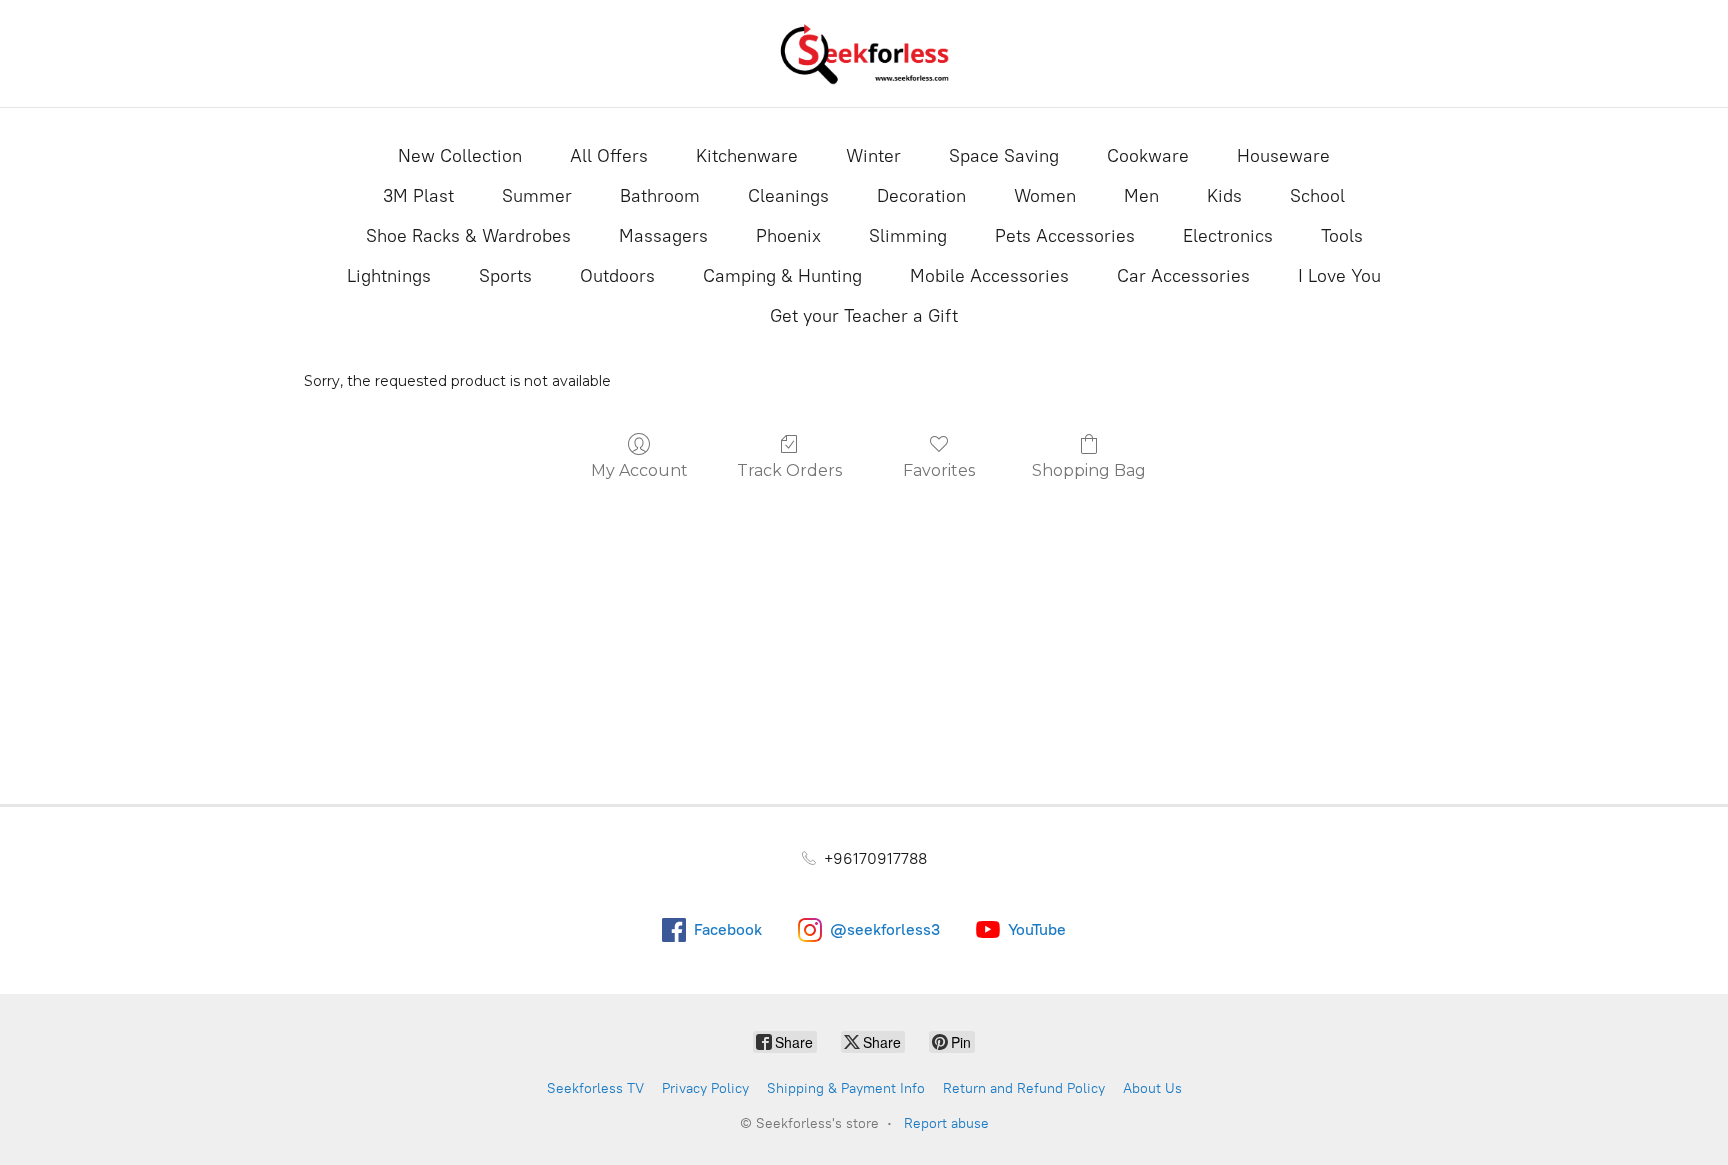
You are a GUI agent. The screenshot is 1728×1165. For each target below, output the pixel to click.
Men (1141, 196)
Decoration (921, 196)
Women (1045, 196)
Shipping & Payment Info (846, 1088)
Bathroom (660, 196)
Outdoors (617, 276)
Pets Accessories (1065, 236)
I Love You (1339, 276)
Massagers (663, 236)
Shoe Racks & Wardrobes (468, 236)
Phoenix (788, 236)
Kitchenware (747, 156)
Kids (1224, 196)
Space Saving (1004, 156)
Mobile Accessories (989, 276)
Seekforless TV (595, 1088)
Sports (505, 276)
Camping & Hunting (782, 276)
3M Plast (418, 196)
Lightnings (389, 276)
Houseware (1283, 156)
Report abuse (946, 1123)
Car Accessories (1183, 276)
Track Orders (789, 470)
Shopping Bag (1089, 470)
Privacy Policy (705, 1088)
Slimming (908, 236)
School (1317, 196)
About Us (1152, 1088)
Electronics (1228, 236)
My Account (639, 470)
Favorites (939, 470)
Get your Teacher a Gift (864, 316)
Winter (873, 156)
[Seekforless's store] (864, 53)
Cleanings (788, 196)
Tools (1342, 236)
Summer (537, 196)
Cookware (1148, 156)
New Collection (460, 156)
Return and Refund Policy (1024, 1088)
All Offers (609, 156)
